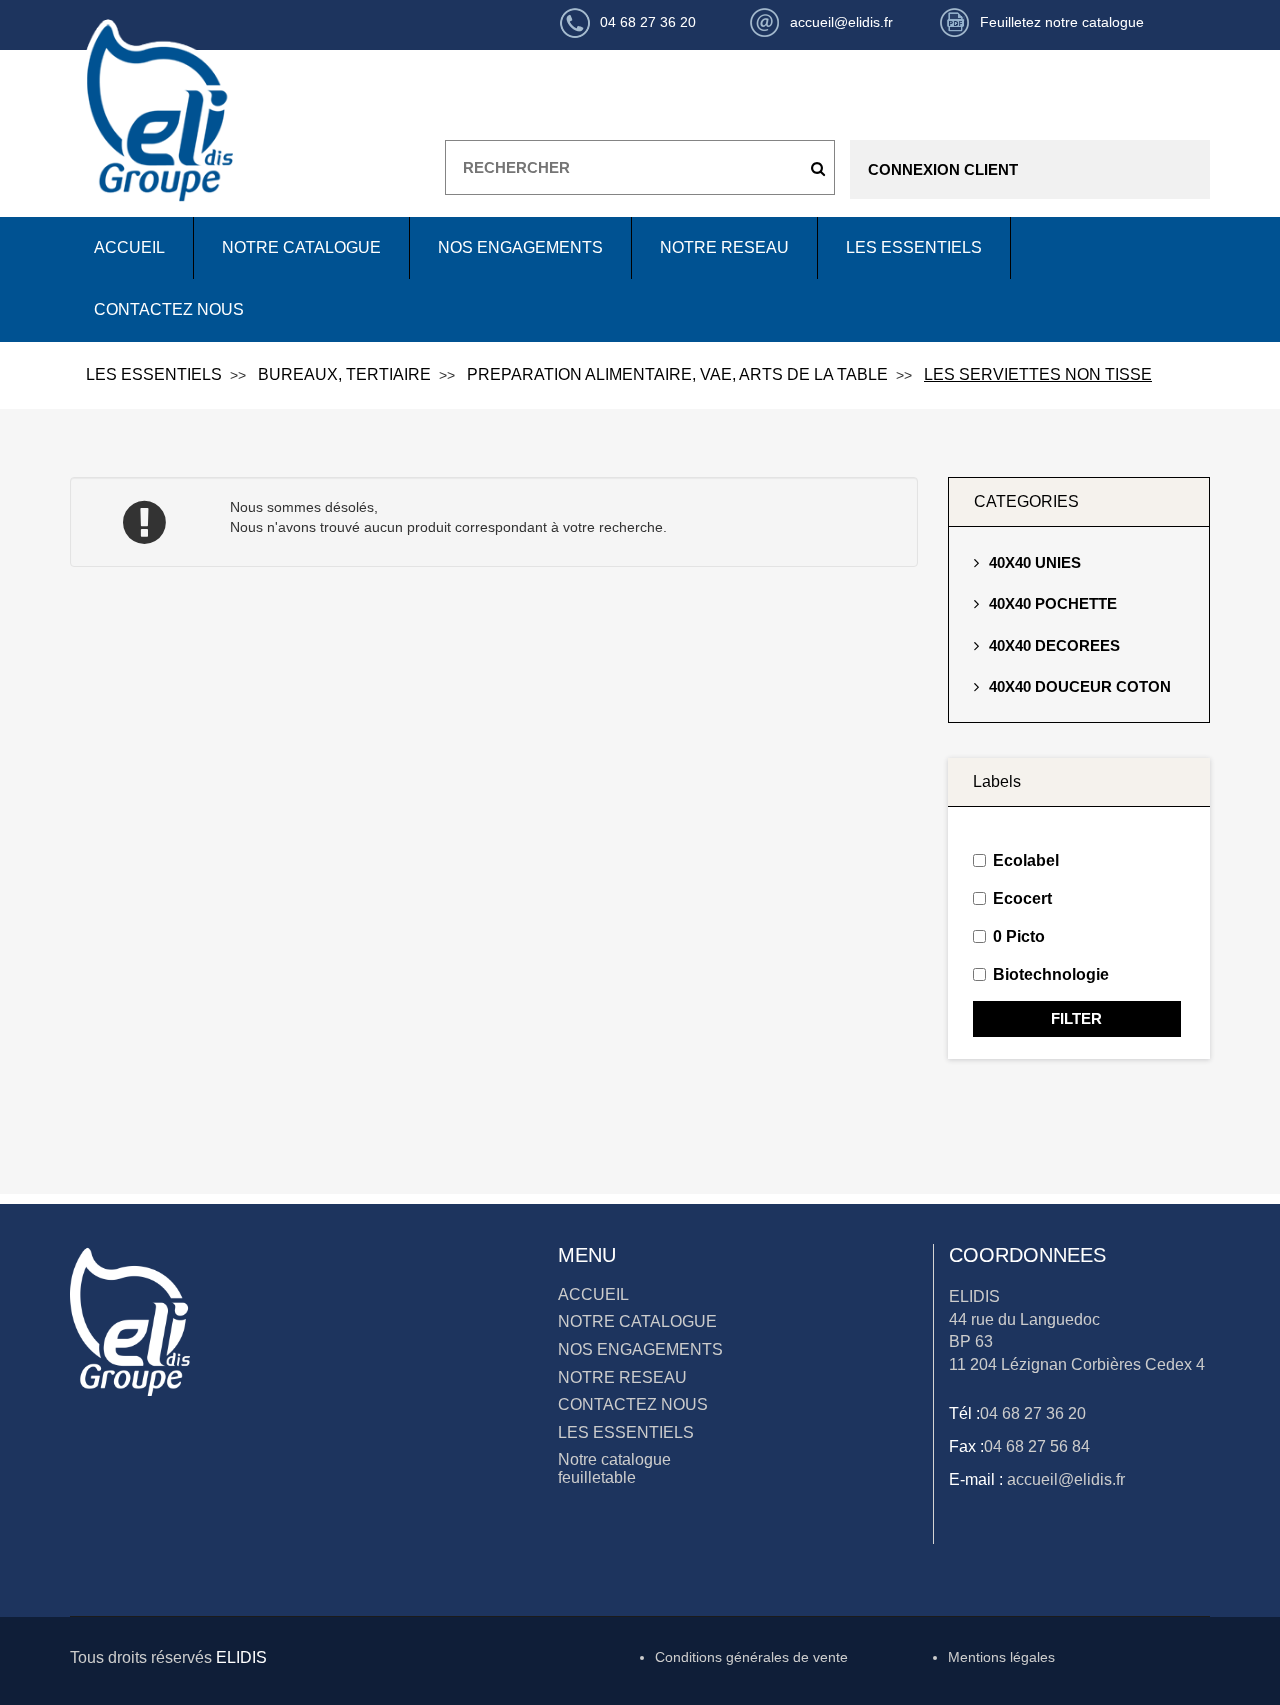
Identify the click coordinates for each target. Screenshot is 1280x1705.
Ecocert (1022, 898)
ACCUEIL (129, 247)
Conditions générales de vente (751, 1657)
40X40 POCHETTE (1053, 603)
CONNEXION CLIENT (943, 169)
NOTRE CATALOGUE (301, 247)
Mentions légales (1001, 1657)
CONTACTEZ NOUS (169, 309)
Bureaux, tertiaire (344, 374)
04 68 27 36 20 (1033, 1413)
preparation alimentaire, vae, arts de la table (677, 374)
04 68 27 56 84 (1037, 1446)
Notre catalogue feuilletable (614, 1468)
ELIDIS (241, 1657)
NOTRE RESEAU (724, 247)
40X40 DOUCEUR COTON (1080, 686)
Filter (1076, 1018)
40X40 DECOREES (1054, 645)
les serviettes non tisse (1038, 374)
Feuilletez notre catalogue (1062, 22)
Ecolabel (1026, 860)
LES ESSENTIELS (914, 247)
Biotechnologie (1051, 974)
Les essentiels (154, 374)
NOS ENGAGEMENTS (520, 247)
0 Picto (1019, 936)
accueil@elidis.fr (1064, 1479)
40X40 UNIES (1035, 562)
